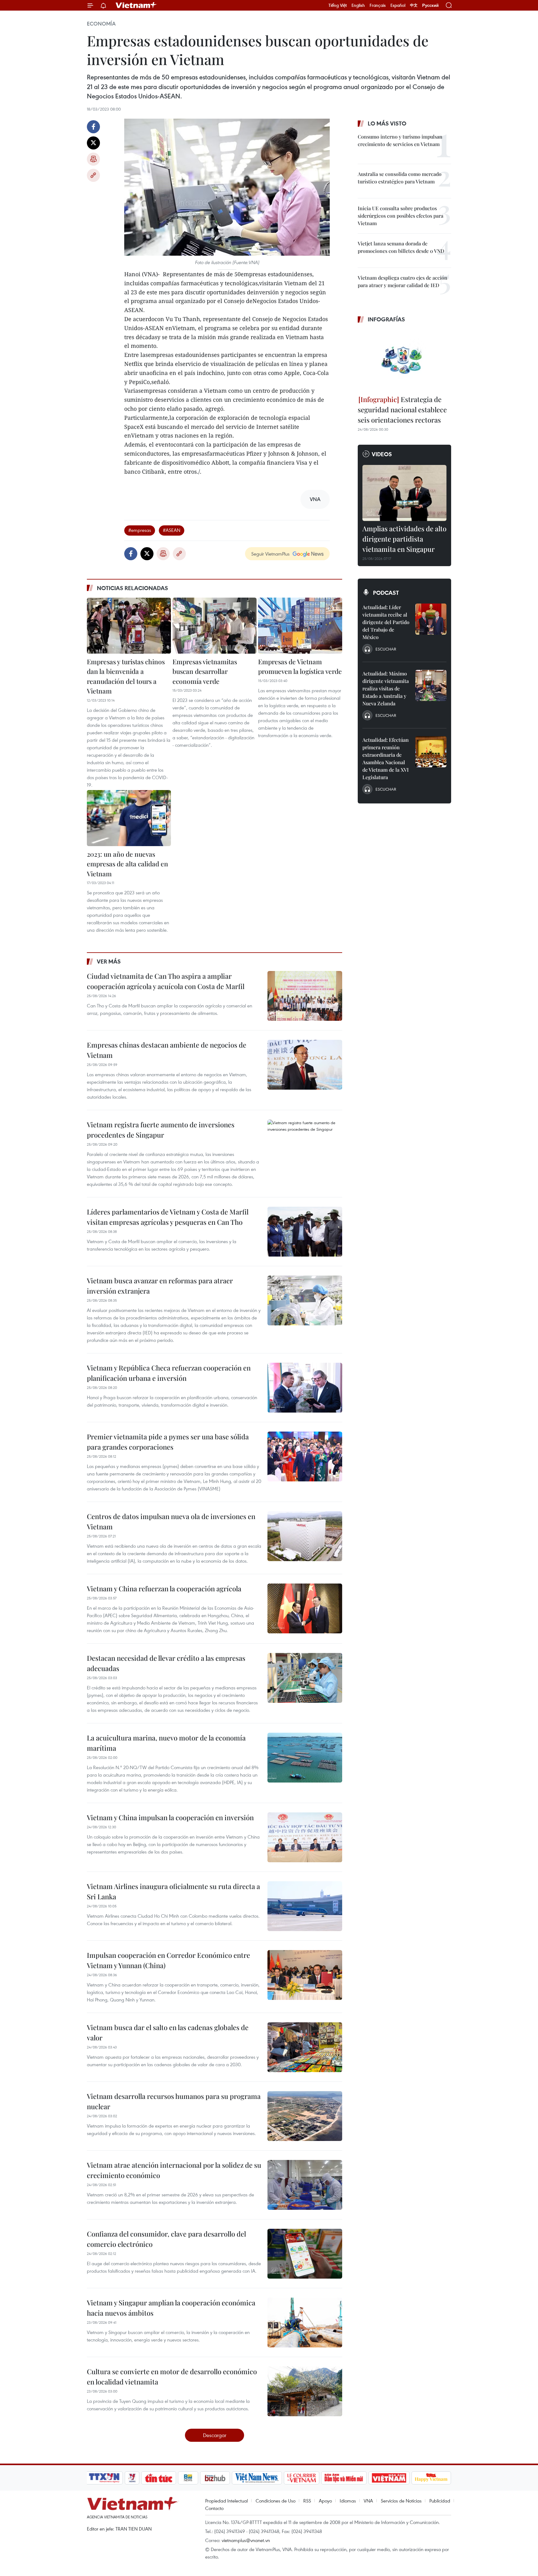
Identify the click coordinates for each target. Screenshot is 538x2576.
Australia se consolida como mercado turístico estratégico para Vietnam (400, 178)
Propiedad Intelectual (227, 2501)
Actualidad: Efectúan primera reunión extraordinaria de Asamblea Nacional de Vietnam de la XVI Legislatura (386, 758)
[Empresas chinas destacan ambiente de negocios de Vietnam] (305, 1065)
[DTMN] (344, 2478)
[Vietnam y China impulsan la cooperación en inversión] (305, 1837)
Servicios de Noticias (401, 2501)
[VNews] (132, 2478)
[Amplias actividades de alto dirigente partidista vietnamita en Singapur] (404, 493)
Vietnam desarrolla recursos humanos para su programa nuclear (174, 2101)
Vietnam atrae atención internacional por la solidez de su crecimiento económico (174, 2170)
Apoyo (325, 2501)
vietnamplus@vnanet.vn (246, 2540)
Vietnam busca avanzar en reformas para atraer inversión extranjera (160, 1286)
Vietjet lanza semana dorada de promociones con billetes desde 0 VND (401, 247)
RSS (307, 2501)
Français (378, 5)
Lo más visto (387, 123)
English (358, 5)
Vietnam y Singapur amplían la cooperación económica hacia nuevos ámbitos (171, 2308)
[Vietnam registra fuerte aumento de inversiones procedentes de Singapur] (305, 1144)
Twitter (93, 143)
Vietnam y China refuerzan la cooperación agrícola (164, 1589)
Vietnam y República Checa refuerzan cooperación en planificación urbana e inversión (169, 1373)
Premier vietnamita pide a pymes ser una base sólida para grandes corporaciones (168, 1442)
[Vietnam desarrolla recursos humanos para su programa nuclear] (305, 2116)
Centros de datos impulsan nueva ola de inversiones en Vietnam (171, 1521)
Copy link (93, 175)
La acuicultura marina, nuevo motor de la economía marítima (166, 1743)
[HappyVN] (431, 2478)
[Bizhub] (215, 2478)
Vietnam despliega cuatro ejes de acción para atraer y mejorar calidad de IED (403, 281)
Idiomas (348, 2501)
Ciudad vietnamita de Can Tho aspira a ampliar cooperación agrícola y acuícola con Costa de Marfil (166, 981)
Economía (101, 24)
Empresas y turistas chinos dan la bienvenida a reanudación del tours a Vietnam (126, 676)
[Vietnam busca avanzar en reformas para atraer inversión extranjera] (305, 1300)
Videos (382, 454)
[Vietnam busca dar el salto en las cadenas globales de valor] (305, 2047)
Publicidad (440, 2501)
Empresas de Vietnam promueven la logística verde (300, 666)
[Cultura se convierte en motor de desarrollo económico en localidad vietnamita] (305, 2391)
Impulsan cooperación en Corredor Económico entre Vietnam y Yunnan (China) (168, 1960)
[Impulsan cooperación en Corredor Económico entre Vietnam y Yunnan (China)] (305, 1975)
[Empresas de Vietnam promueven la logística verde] (300, 626)
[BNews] (188, 2478)
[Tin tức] (159, 2478)
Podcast (386, 593)
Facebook (93, 127)
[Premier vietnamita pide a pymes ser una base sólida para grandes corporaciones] (305, 1456)
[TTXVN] (104, 2478)
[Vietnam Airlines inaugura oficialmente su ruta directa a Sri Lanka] (305, 1906)
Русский (430, 5)
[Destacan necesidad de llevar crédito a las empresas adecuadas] (305, 1678)
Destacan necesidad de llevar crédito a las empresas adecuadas (166, 1663)
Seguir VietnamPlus (270, 554)
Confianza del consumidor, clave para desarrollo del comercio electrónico (166, 2239)
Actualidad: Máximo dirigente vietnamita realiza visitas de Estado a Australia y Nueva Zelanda (386, 688)
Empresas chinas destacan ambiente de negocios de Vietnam (167, 1050)
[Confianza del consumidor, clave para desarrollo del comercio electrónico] (305, 2254)
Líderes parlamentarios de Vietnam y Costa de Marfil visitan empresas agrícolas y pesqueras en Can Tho (168, 1217)
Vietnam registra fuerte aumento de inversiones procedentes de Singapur (161, 1130)
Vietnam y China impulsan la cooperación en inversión (170, 1817)
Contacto (214, 2508)
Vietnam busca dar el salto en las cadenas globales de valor (168, 2032)
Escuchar (386, 649)
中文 (414, 5)
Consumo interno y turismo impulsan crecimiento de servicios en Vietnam (400, 140)
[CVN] (301, 2478)
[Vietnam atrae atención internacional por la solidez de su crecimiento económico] (305, 2185)
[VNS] (257, 2478)
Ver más (109, 961)
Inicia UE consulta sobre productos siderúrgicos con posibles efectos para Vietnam (401, 216)
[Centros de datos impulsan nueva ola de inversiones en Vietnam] (305, 1536)
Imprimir (93, 159)
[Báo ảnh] (389, 2478)
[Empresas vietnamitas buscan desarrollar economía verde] (215, 626)
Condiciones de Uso (276, 2501)
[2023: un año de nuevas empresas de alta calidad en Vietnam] (129, 818)
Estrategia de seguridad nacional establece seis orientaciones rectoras (402, 410)
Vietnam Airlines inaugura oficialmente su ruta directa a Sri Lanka (173, 1891)
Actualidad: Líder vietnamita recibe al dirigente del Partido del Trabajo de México (386, 622)
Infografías (386, 319)
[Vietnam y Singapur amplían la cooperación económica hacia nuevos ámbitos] (305, 2323)
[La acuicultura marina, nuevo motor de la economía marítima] (305, 1758)
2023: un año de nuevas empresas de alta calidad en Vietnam (127, 864)
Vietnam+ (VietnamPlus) (136, 5)
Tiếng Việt (338, 5)
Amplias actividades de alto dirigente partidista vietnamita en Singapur (404, 539)
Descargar (215, 2435)
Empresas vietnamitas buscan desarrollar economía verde (205, 671)
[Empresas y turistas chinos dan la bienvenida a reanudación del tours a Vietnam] (129, 626)
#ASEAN (172, 530)
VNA (368, 2501)
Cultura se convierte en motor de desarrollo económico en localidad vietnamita (172, 2377)
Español (398, 5)
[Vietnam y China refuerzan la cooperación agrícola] (305, 1608)
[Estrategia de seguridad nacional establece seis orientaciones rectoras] (404, 360)
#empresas (140, 530)
